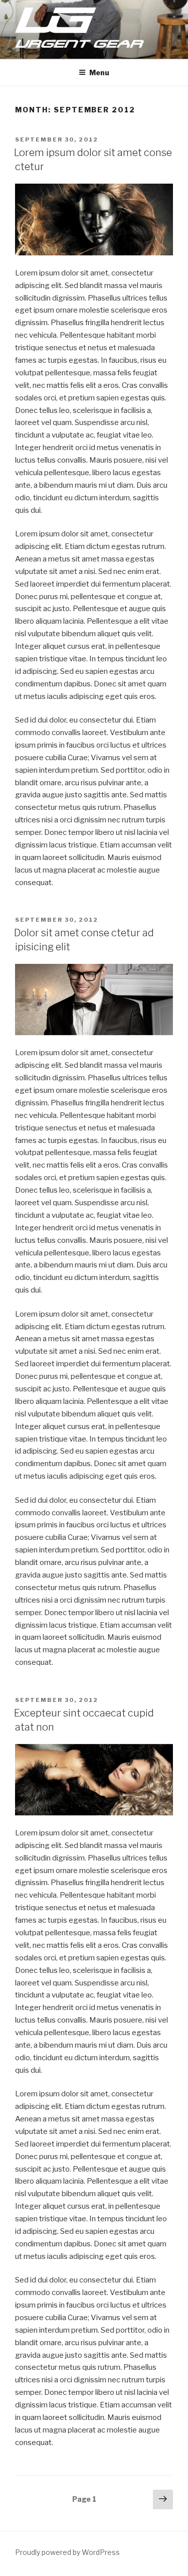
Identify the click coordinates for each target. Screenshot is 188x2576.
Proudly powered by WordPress (67, 2552)
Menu (99, 73)
